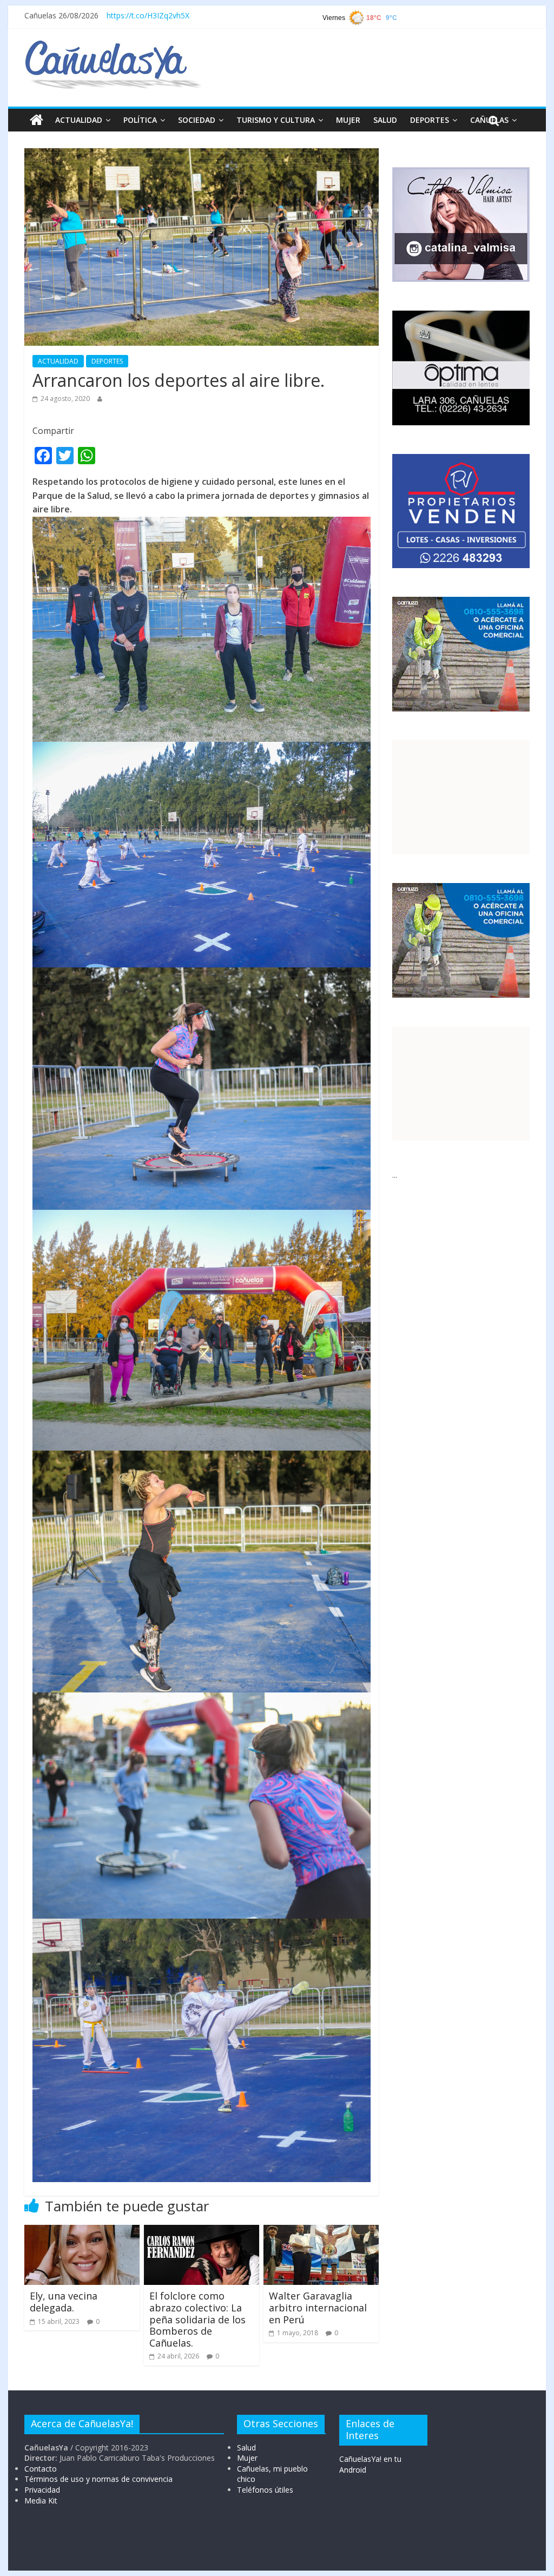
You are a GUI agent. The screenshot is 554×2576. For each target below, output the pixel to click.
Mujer (247, 2458)
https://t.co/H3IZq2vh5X (148, 15)
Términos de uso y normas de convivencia (98, 2479)
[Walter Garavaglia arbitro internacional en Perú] (321, 2231)
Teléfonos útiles (265, 2490)
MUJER (348, 120)
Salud (246, 2447)
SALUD (385, 120)
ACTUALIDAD (79, 120)
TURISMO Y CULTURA (276, 120)
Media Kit (41, 2501)
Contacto (41, 2469)
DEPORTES (430, 120)
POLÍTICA (140, 120)
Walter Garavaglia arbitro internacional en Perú (318, 2307)
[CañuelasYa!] (113, 45)
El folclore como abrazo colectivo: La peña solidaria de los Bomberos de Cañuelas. (197, 2319)
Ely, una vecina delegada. (64, 2302)
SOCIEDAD (197, 120)
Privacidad (42, 2490)
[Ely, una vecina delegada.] (82, 2231)
